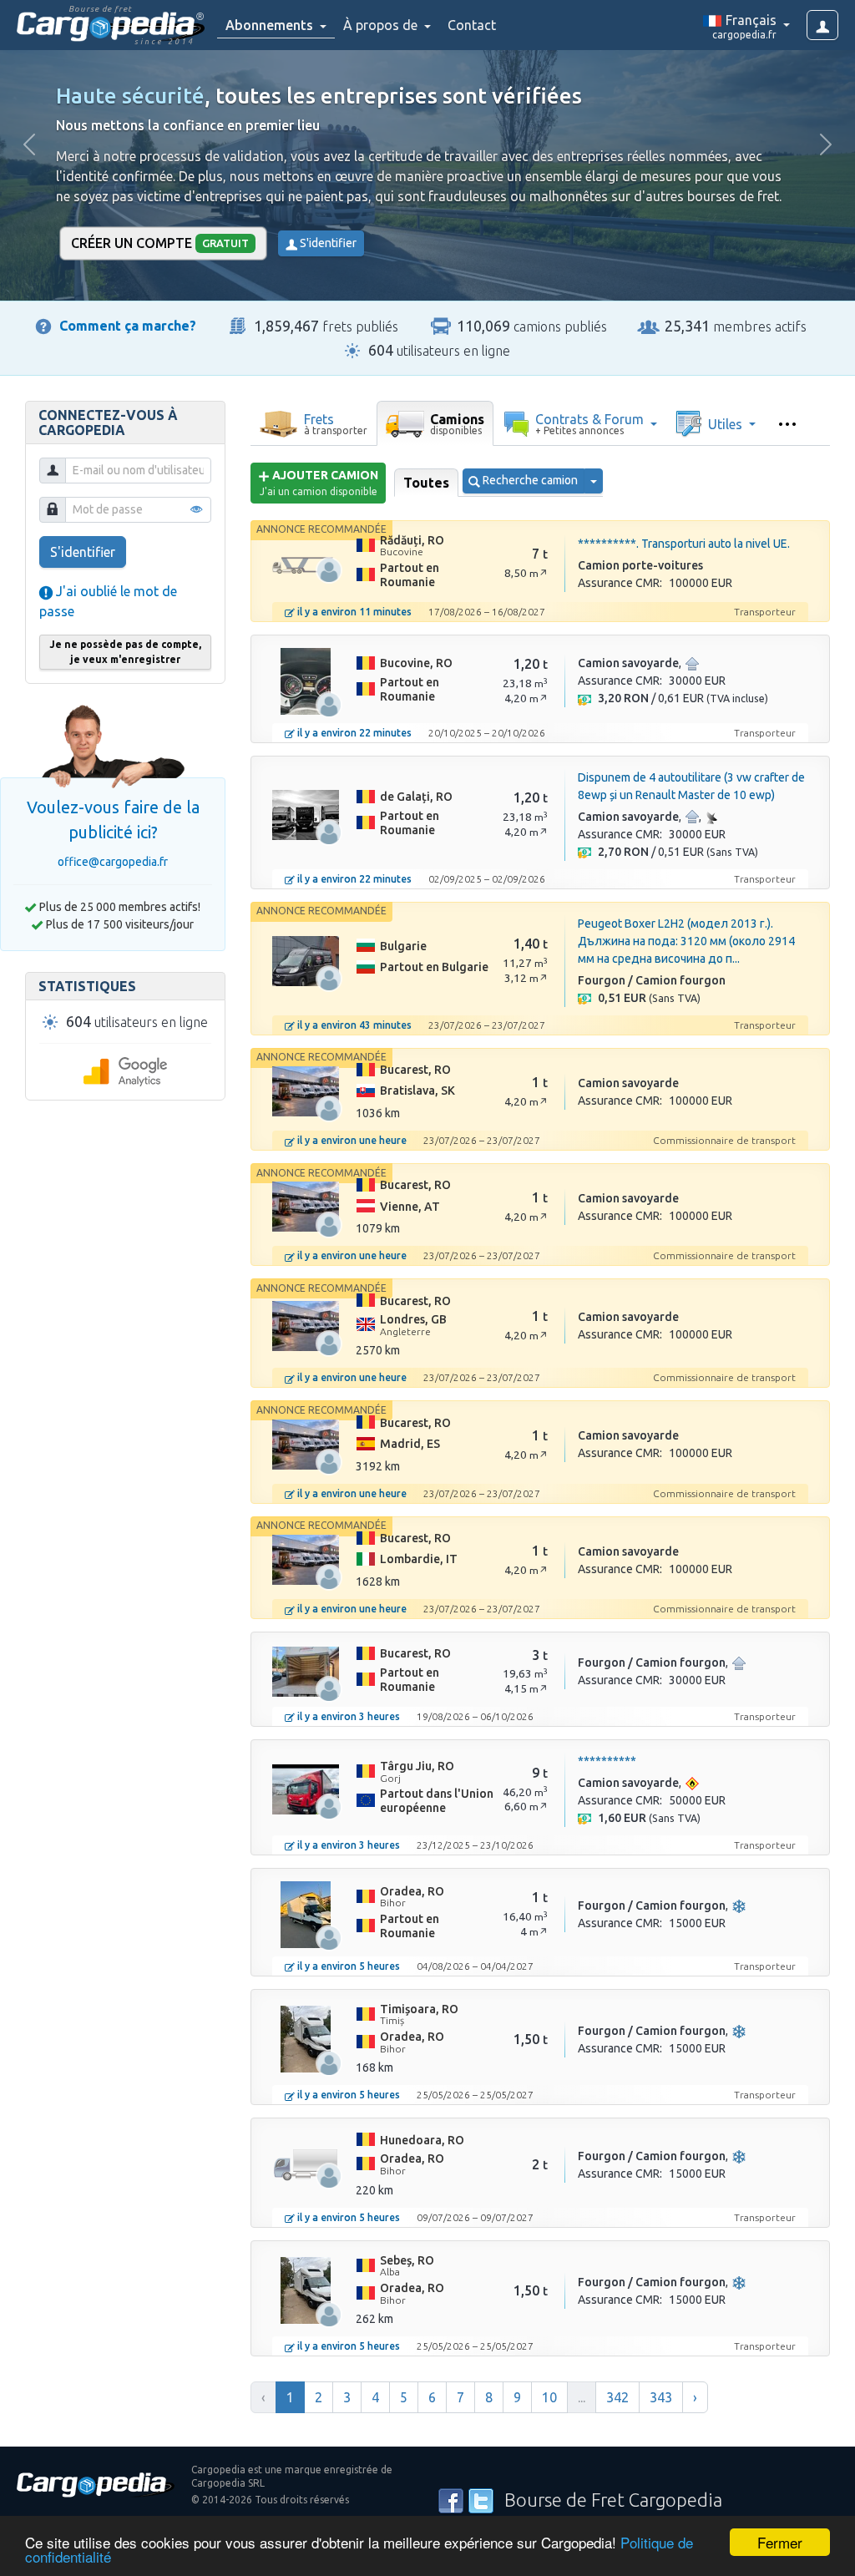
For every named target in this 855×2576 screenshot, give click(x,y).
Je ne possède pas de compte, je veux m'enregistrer (125, 652)
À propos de (382, 25)
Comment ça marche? (128, 326)
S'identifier (327, 243)
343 (661, 2397)
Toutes (426, 483)
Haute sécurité (130, 96)
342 (617, 2397)
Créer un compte (160, 243)
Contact (472, 25)
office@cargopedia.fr (113, 862)
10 (549, 2397)
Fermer (780, 2542)
